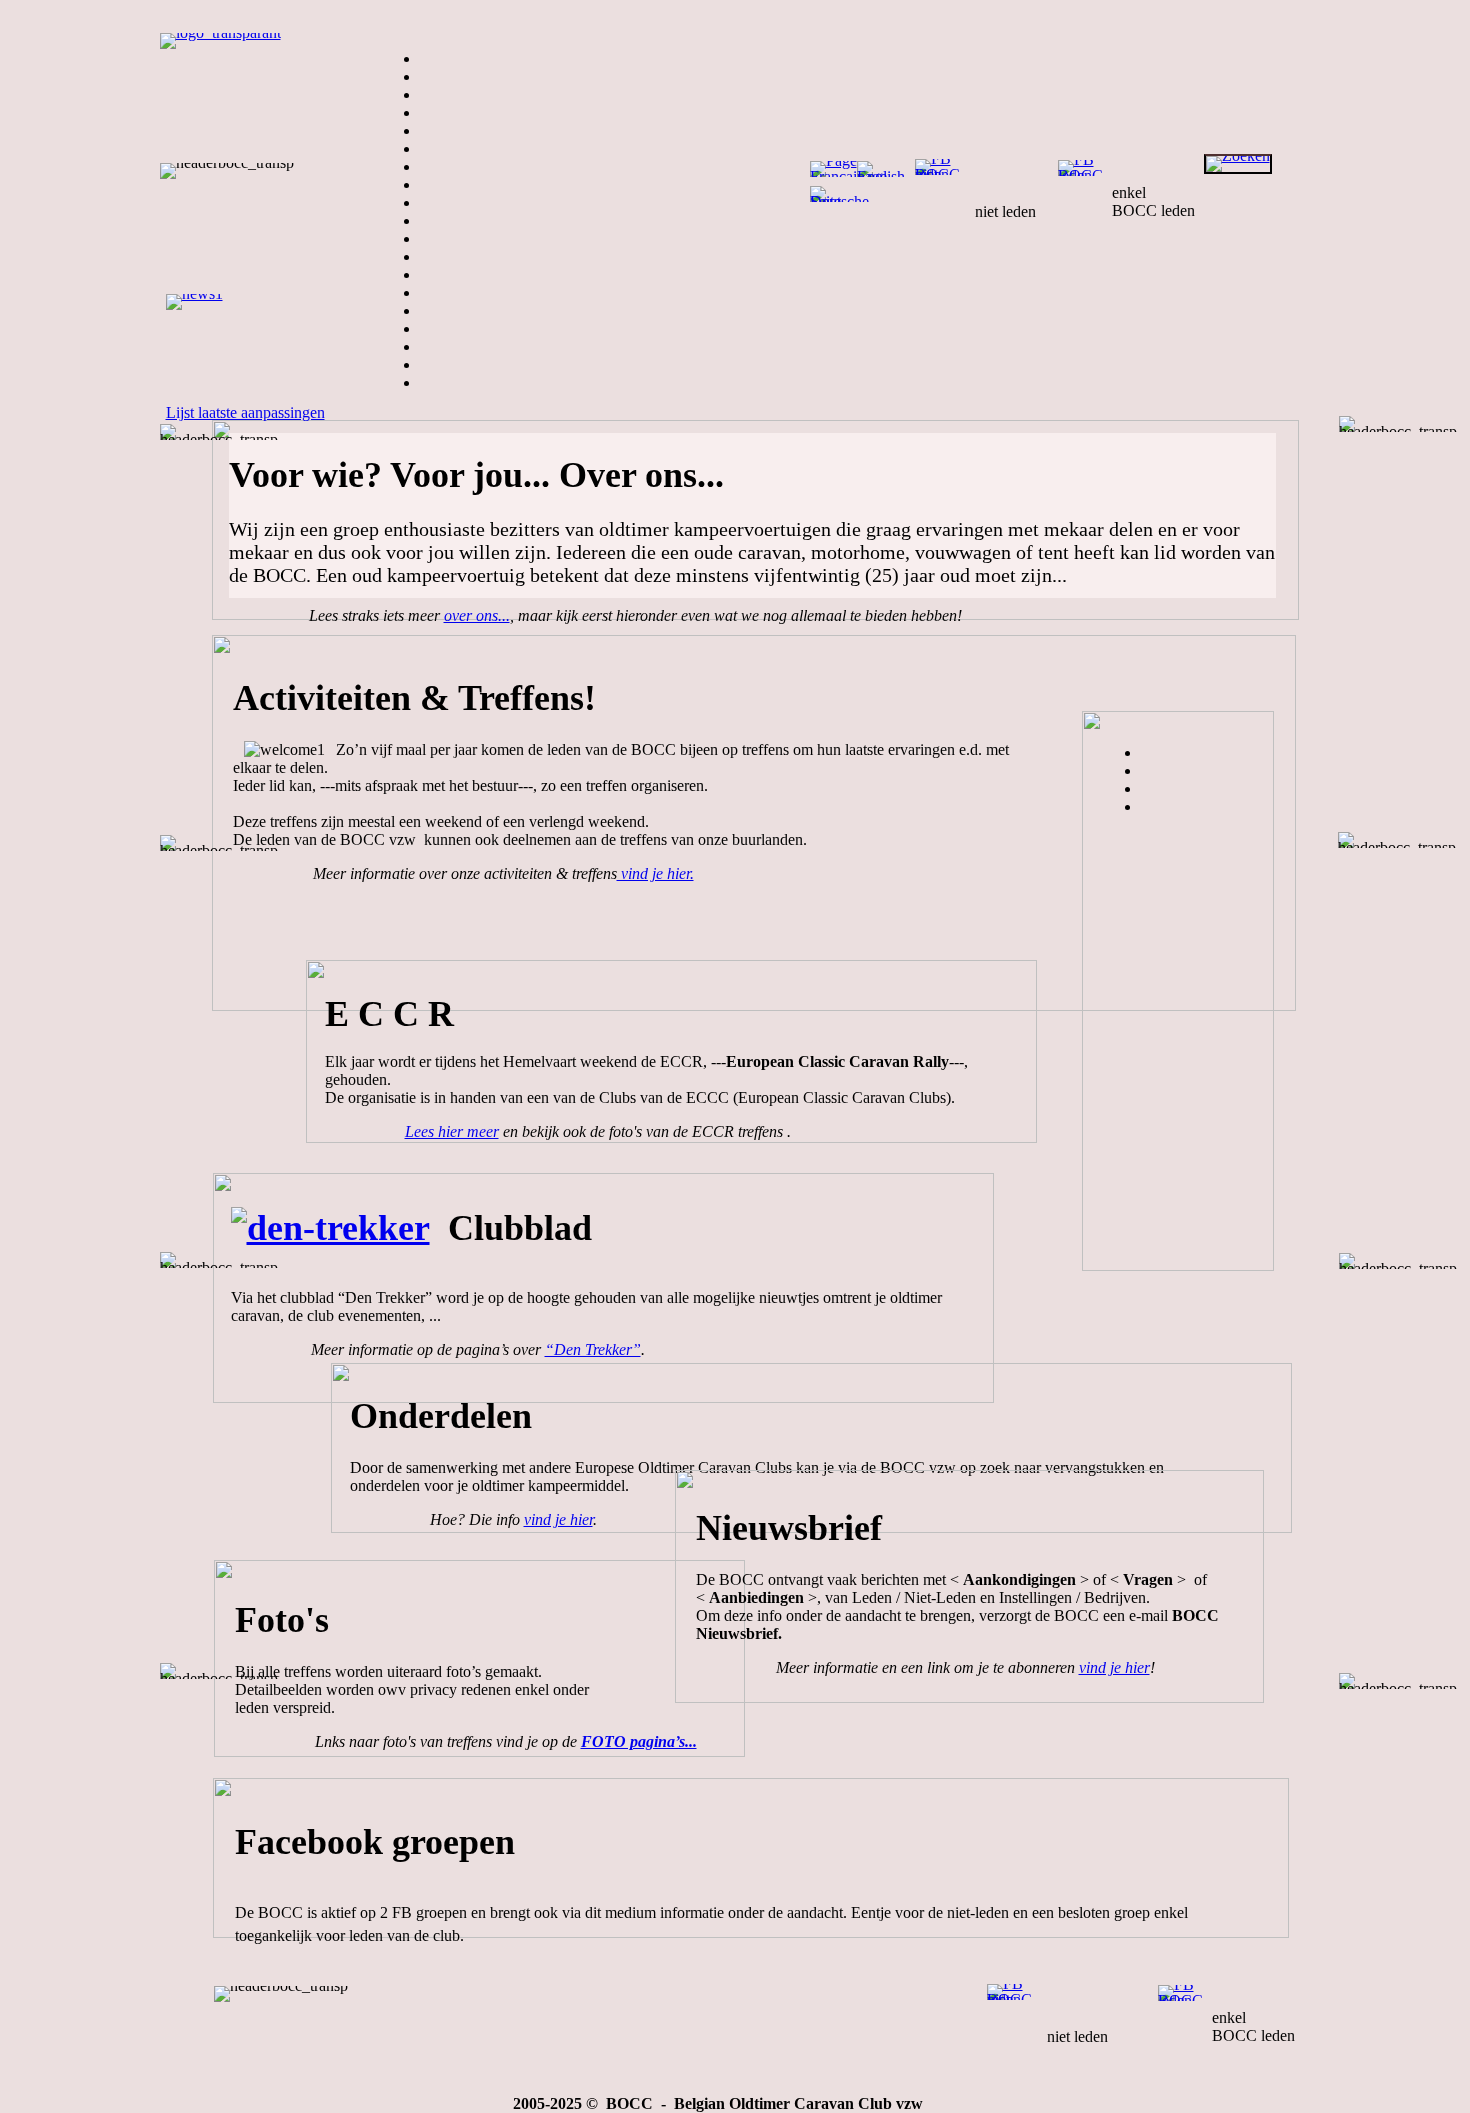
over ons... (477, 615)
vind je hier (558, 1519)
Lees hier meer (452, 1131)
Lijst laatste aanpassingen (245, 412)
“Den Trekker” (593, 1349)
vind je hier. (655, 873)
